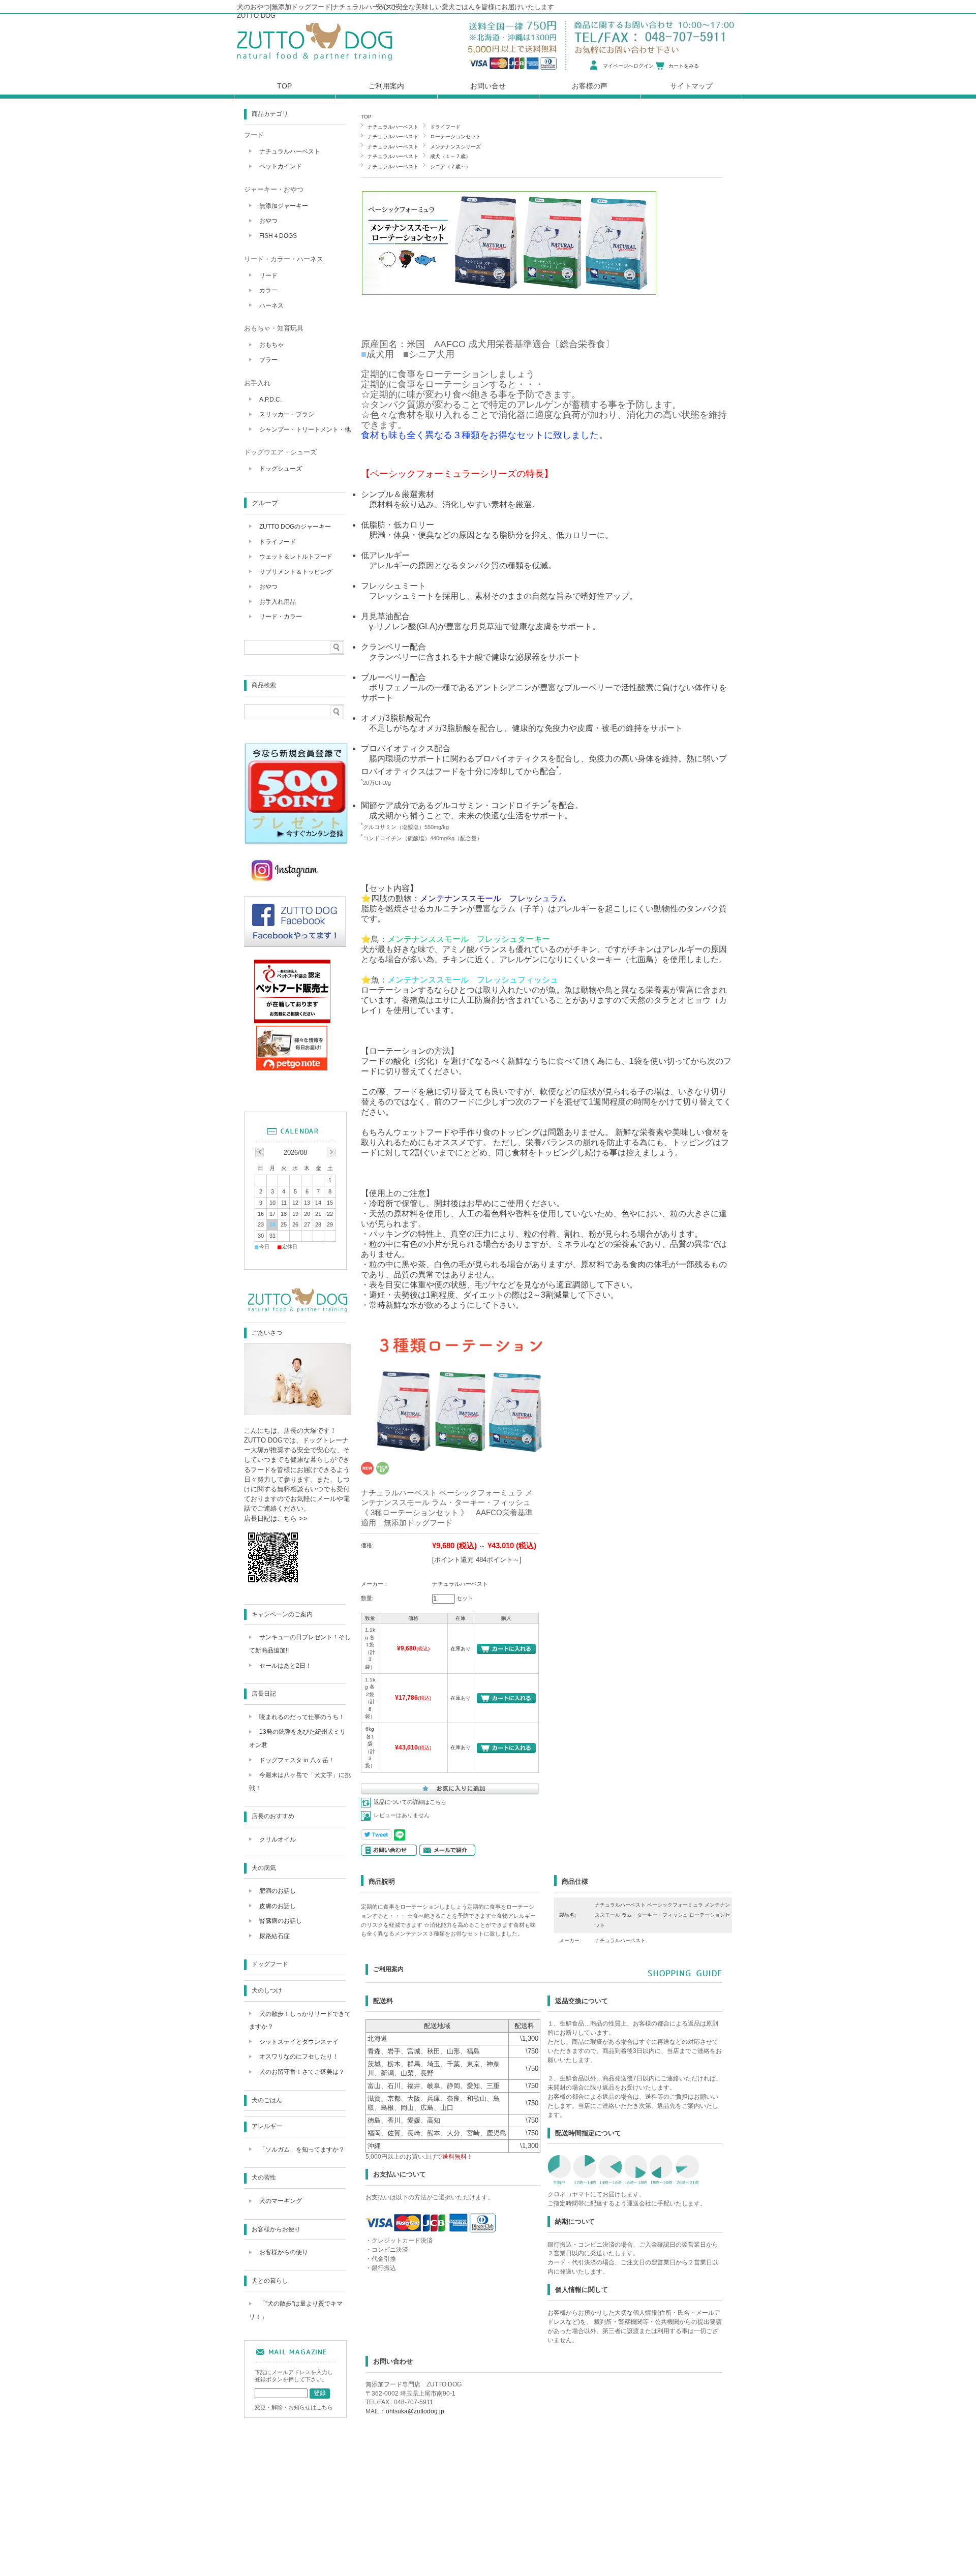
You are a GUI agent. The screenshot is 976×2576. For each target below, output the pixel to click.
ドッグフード (270, 1964)
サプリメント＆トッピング (296, 572)
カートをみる (684, 66)
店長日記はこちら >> (276, 1519)
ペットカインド (281, 166)
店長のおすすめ (273, 1816)
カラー (268, 290)
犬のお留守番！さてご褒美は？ (302, 2072)
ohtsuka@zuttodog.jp (415, 2411)
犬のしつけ (267, 1990)
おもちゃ (271, 345)
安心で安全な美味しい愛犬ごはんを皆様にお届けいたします (465, 7)
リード (268, 275)
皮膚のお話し (278, 1906)
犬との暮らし (270, 2281)
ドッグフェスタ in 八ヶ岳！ (297, 1760)
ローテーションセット (455, 136)
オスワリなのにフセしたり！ (299, 2057)
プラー (268, 360)
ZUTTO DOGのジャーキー (295, 527)
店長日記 (264, 1694)
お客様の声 (590, 86)
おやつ (268, 221)
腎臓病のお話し (281, 1921)
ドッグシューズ (281, 469)
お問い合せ (488, 86)
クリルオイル (278, 1839)
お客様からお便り (276, 2229)
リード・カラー (281, 617)
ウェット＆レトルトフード (296, 557)
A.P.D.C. (270, 400)
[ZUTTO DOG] (297, 1312)
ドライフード (445, 127)
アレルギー (267, 2126)
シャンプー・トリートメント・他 (305, 430)
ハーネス (271, 305)
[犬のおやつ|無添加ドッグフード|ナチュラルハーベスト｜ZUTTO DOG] (315, 63)
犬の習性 (264, 2178)
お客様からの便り (284, 2252)
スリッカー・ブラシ (287, 414)
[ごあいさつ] (297, 1412)
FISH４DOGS (278, 236)
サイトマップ (691, 86)
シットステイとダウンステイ (299, 2042)
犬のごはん (267, 2100)
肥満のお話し (278, 1891)
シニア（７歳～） (450, 166)
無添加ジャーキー (284, 206)
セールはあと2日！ (285, 1666)
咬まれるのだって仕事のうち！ (302, 1717)
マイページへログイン (628, 66)
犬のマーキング (281, 2201)
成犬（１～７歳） (450, 156)
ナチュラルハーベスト (393, 127)
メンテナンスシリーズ (455, 147)
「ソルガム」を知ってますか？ (302, 2150)
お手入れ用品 (278, 602)
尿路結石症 (274, 1936)
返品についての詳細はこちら (410, 1802)
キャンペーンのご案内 (282, 1614)
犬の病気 (264, 1868)
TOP (366, 117)
